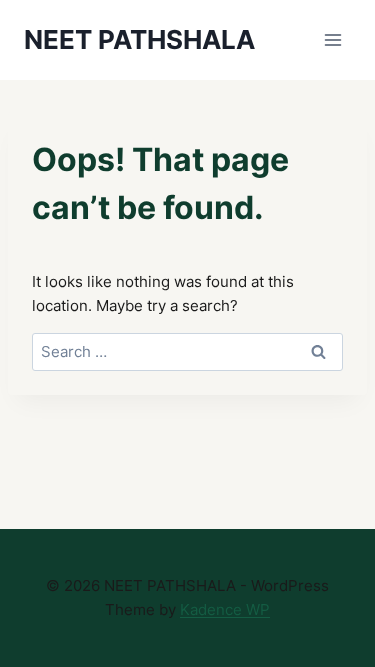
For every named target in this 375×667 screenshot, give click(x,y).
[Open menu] (332, 39)
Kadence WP (225, 609)
